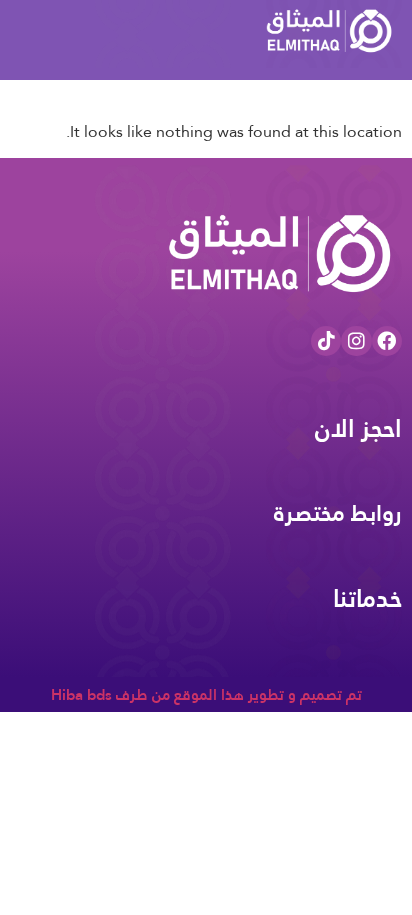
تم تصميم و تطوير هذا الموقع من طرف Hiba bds (206, 694)
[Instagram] (356, 341)
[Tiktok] (326, 341)
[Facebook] (387, 341)
